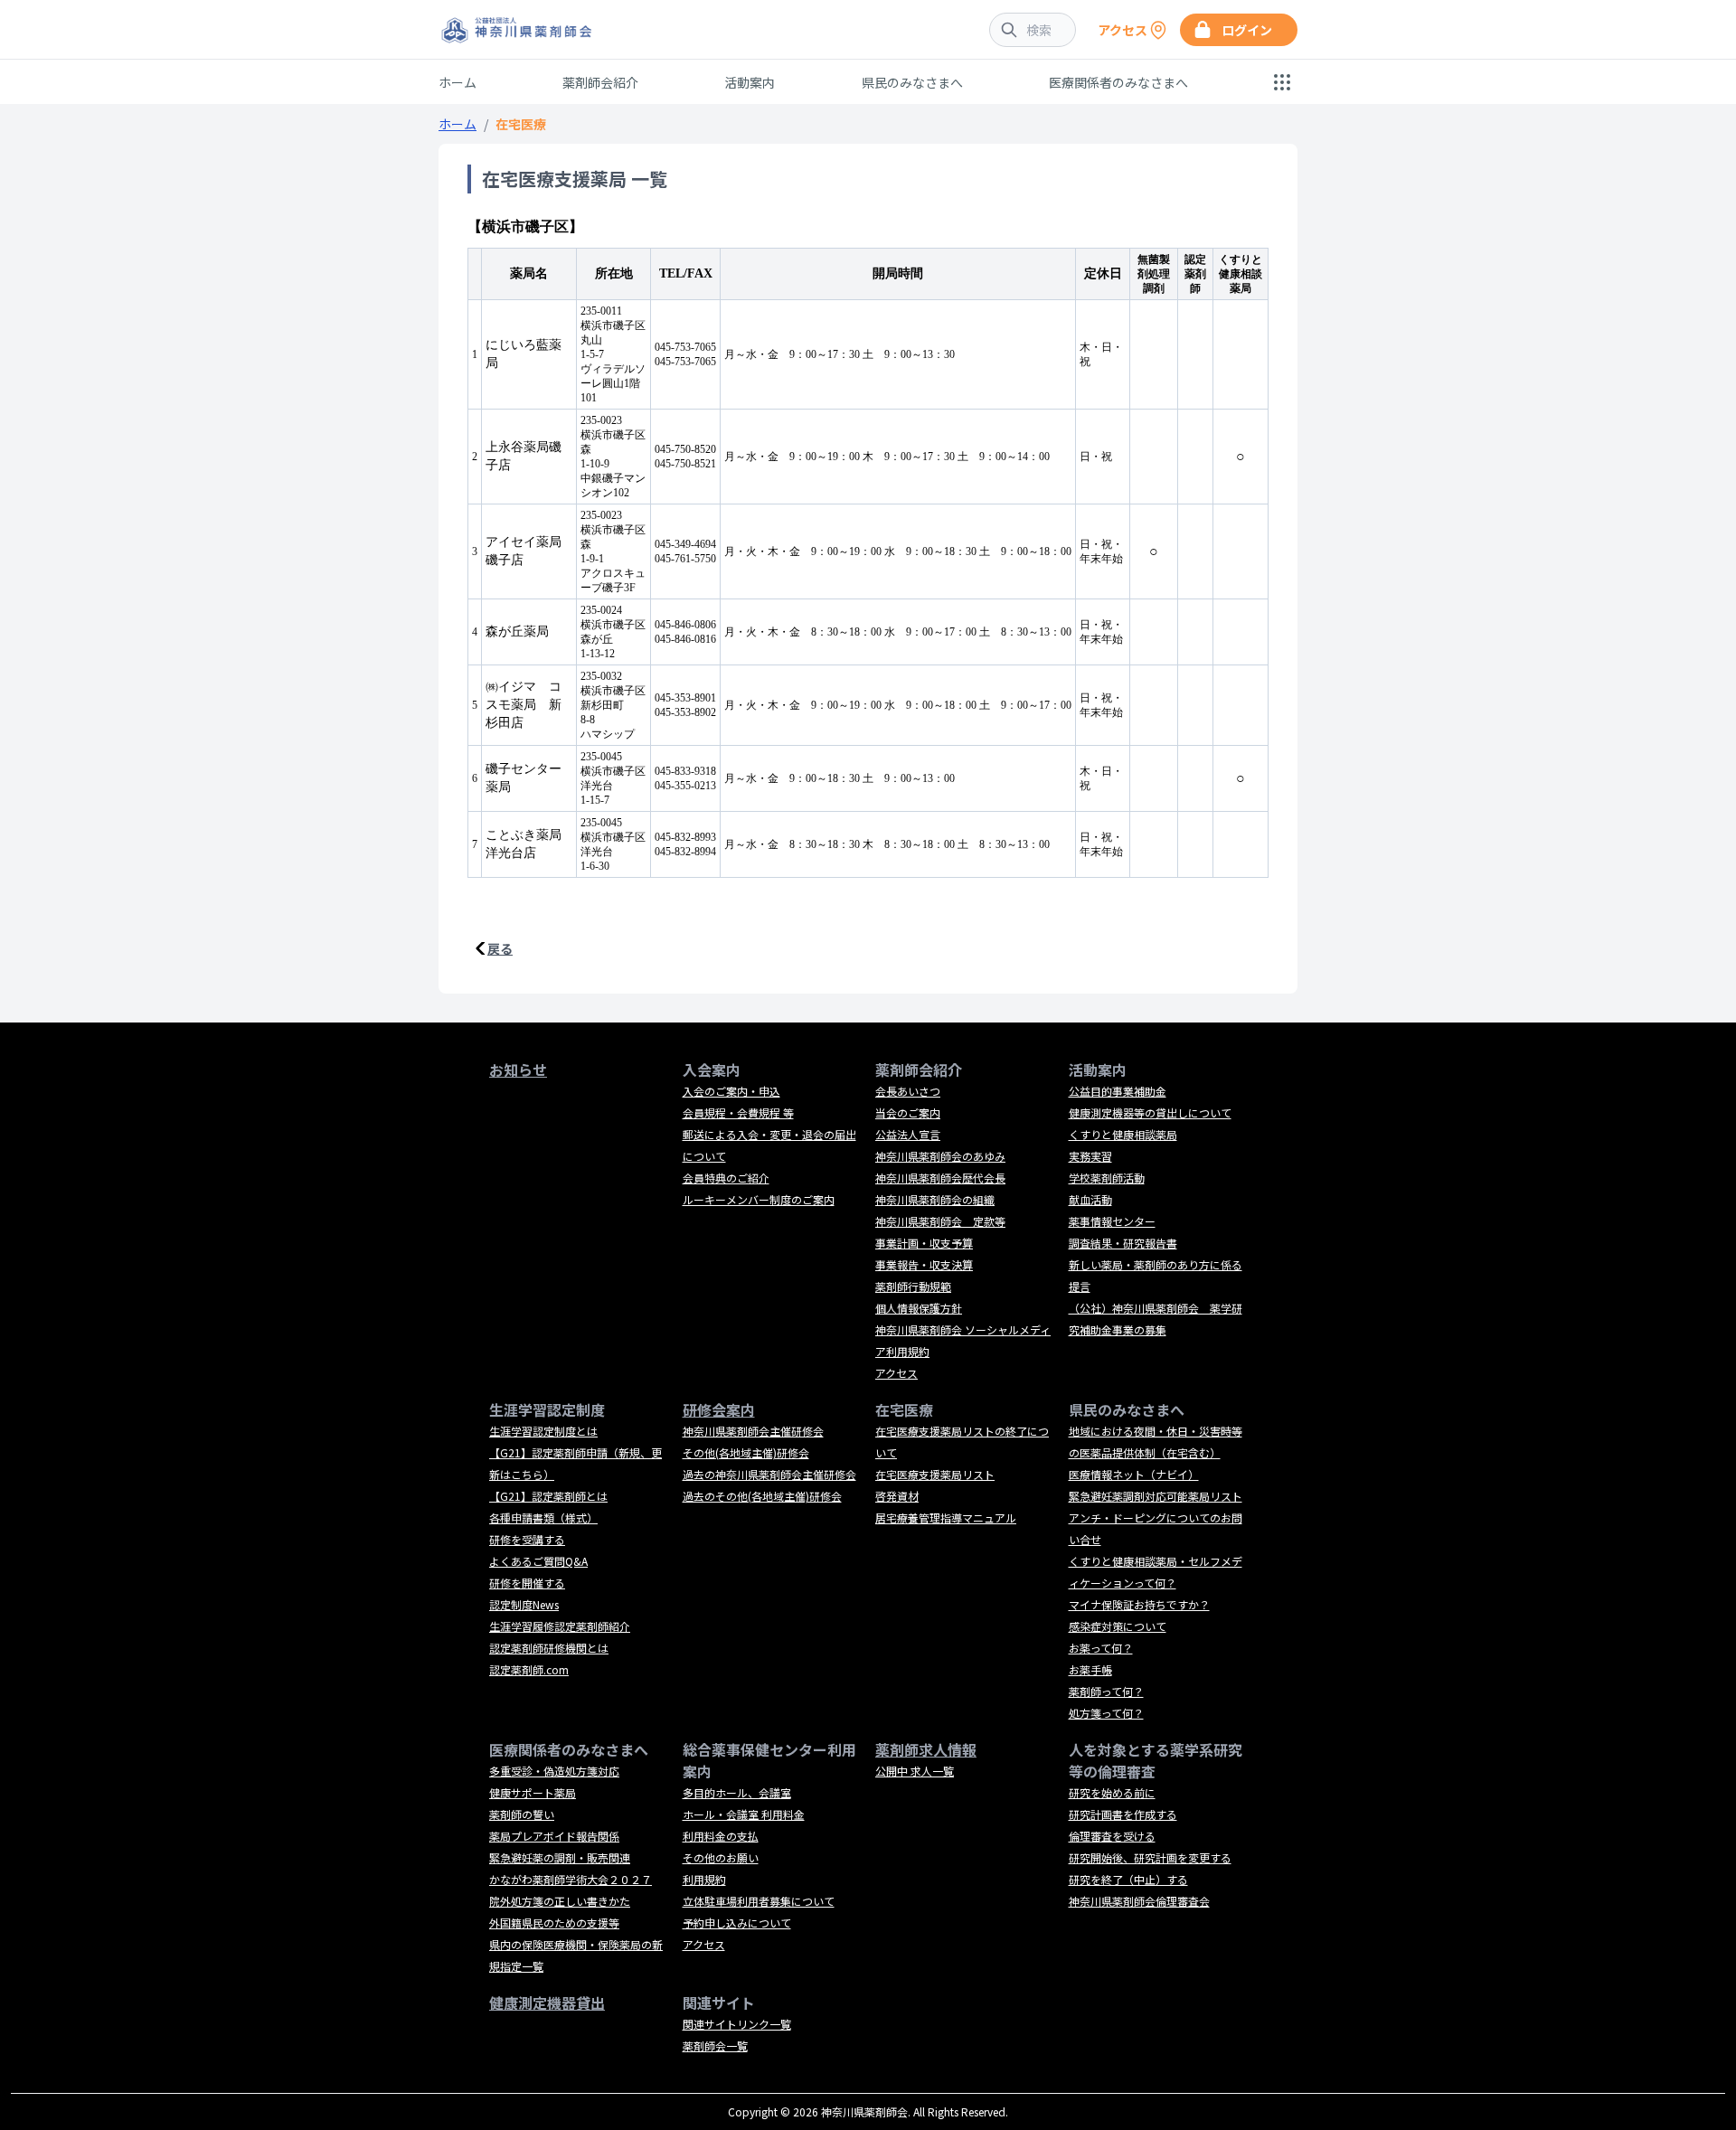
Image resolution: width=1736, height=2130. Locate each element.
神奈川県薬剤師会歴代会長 (940, 1178)
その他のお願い (721, 1857)
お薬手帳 (1090, 1669)
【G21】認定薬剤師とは (548, 1496)
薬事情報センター (1112, 1221)
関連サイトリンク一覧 (737, 2024)
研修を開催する (527, 1583)
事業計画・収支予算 (924, 1243)
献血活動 (1090, 1199)
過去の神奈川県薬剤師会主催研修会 (769, 1474)
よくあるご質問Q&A (538, 1561)
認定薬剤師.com (529, 1669)
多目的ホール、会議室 (737, 1792)
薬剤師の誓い (522, 1814)
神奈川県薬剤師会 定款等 (940, 1221)
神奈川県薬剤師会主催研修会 (753, 1431)
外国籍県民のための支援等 (554, 1923)
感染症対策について (1118, 1626)
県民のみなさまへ (912, 82)
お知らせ (518, 1070)
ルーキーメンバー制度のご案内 (759, 1199)
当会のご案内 (908, 1112)
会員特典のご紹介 (726, 1178)
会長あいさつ (908, 1091)
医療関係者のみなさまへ (1118, 82)
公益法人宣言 (908, 1134)
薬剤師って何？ (1106, 1691)
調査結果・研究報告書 (1123, 1243)
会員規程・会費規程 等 (738, 1112)
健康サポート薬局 (533, 1792)
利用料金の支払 (721, 1836)
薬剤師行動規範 (913, 1286)
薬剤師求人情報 (926, 1749)
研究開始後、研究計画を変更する (1150, 1857)
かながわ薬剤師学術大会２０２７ (571, 1879)
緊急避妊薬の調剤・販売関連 (560, 1857)
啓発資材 (897, 1496)
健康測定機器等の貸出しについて (1150, 1112)
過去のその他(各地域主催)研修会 (762, 1496)
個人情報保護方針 (919, 1308)
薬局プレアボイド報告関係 (554, 1836)
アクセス (896, 1373)
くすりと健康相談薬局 (1123, 1134)
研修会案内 (719, 1409)
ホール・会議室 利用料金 (744, 1814)
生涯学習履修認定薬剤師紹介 (560, 1626)
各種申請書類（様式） (543, 1517)
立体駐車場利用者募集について (759, 1901)
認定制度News (524, 1604)
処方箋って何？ (1106, 1713)
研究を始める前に (1112, 1792)
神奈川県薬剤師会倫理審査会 (1139, 1901)
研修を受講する (527, 1539)
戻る (500, 948)
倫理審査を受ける (1112, 1836)
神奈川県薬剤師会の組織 (935, 1199)
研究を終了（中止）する (1128, 1879)
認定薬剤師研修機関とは (549, 1648)
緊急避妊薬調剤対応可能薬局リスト (1156, 1496)
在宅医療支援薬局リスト (935, 1474)
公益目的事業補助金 (1118, 1091)
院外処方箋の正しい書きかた (560, 1901)
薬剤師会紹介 (600, 82)
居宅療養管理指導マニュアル (946, 1517)
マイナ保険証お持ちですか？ (1139, 1604)
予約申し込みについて (737, 1923)
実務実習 (1090, 1156)
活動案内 (750, 82)
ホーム (458, 82)
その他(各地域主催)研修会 (746, 1452)
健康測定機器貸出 (547, 2003)
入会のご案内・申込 (731, 1091)
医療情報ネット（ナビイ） (1134, 1474)
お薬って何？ (1101, 1648)
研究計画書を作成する (1123, 1814)
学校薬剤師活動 (1107, 1178)
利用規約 (704, 1879)
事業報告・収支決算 (924, 1264)
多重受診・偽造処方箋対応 (554, 1771)
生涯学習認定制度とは (543, 1431)
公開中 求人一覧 (915, 1771)
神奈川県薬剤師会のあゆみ (940, 1156)
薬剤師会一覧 (715, 2045)
